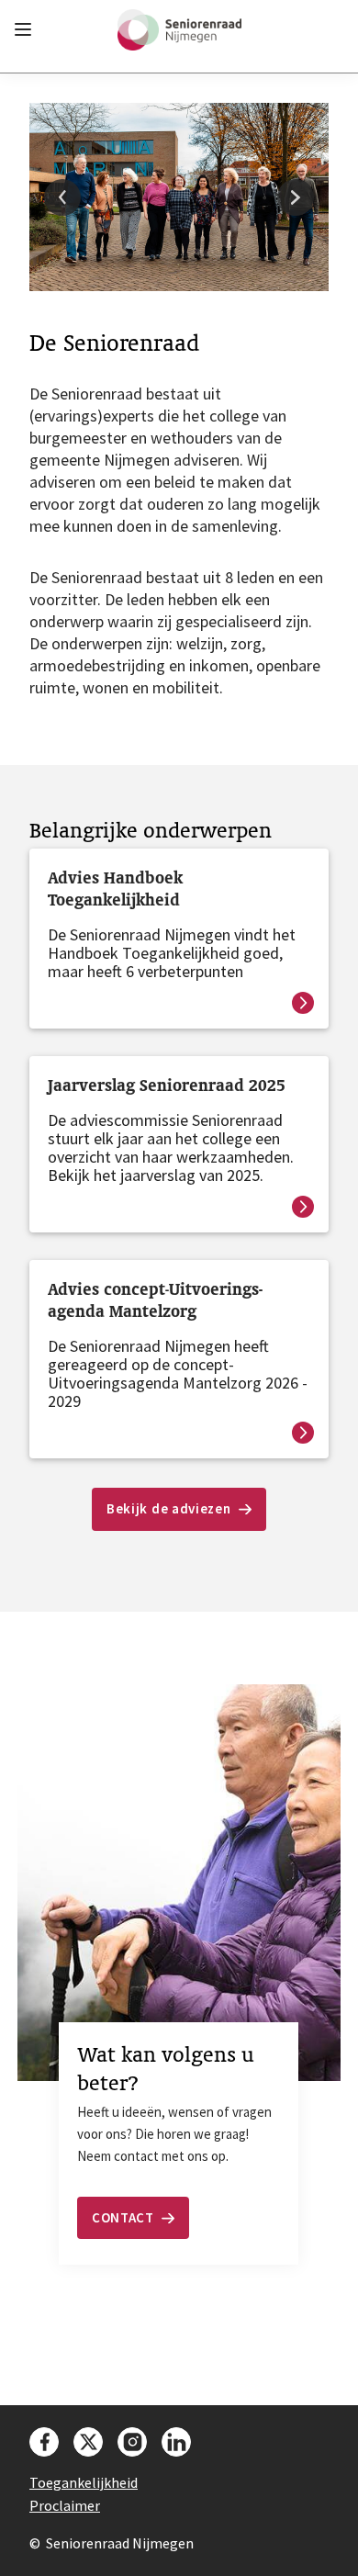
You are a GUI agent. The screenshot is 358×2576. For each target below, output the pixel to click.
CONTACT (123, 2217)
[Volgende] (296, 197)
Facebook (44, 2442)
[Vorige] (62, 197)
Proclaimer (65, 2505)
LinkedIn (176, 2442)
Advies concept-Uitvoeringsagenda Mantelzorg (155, 1300)
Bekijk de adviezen (169, 1508)
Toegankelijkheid (84, 2482)
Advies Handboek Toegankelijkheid (115, 889)
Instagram (132, 2442)
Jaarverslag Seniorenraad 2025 (167, 1085)
